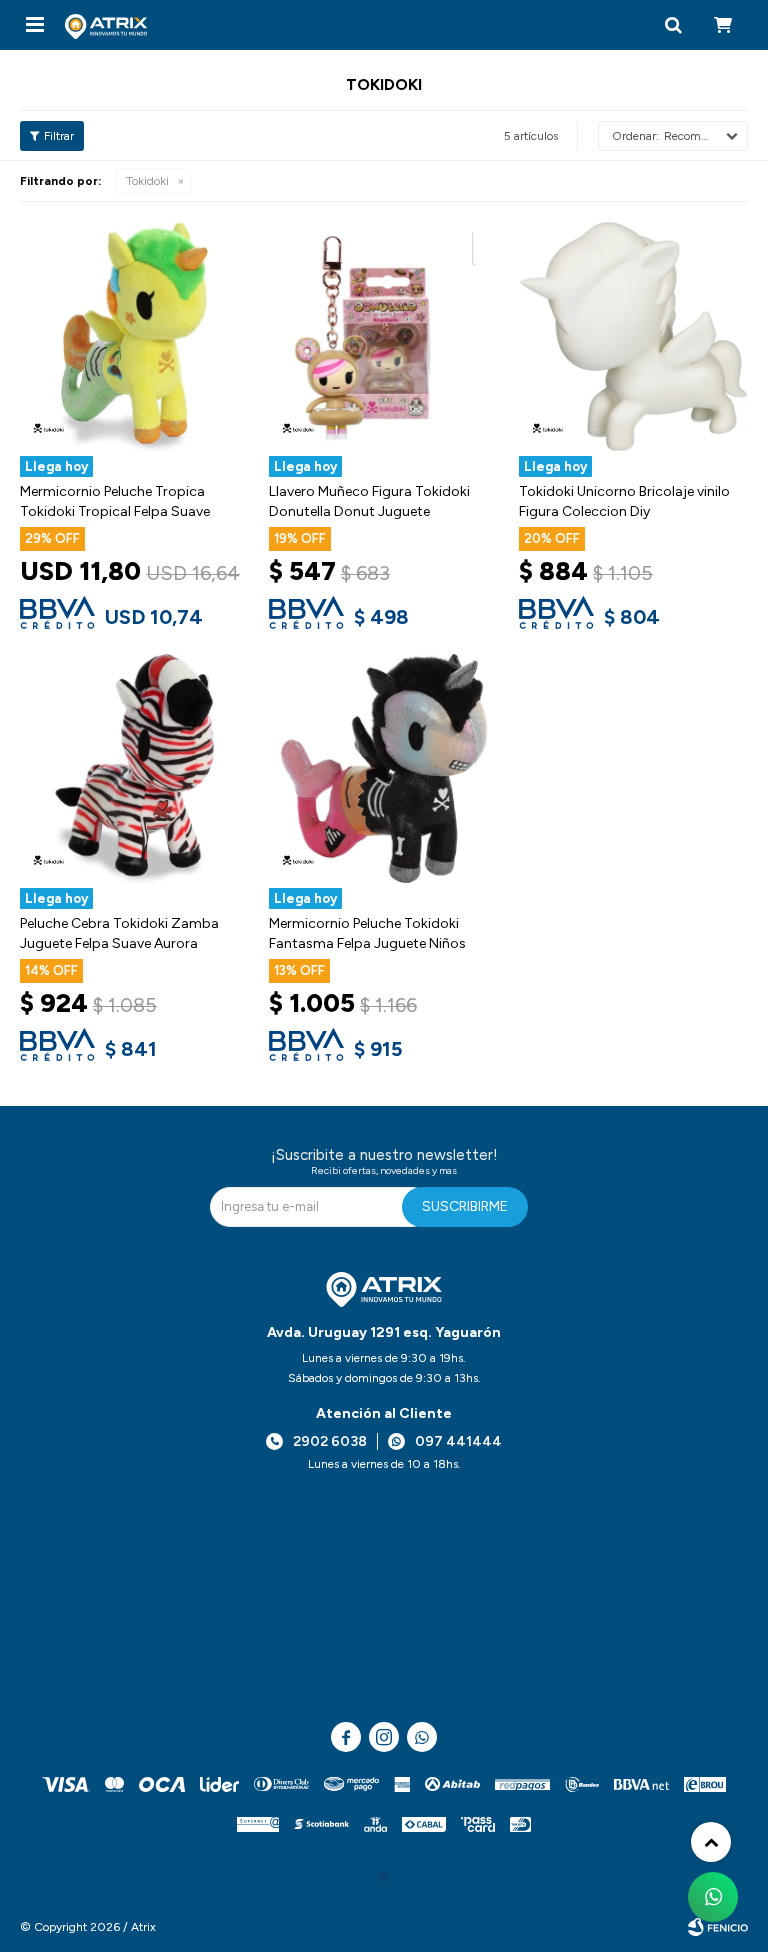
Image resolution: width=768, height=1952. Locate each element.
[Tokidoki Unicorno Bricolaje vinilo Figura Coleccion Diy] (633, 336)
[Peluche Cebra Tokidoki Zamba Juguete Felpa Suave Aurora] (134, 768)
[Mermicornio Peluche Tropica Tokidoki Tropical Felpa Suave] (134, 336)
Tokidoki (147, 181)
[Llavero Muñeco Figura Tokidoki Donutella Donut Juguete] (383, 336)
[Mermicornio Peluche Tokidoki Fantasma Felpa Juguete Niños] (383, 768)
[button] (673, 25)
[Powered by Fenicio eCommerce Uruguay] (718, 1927)
